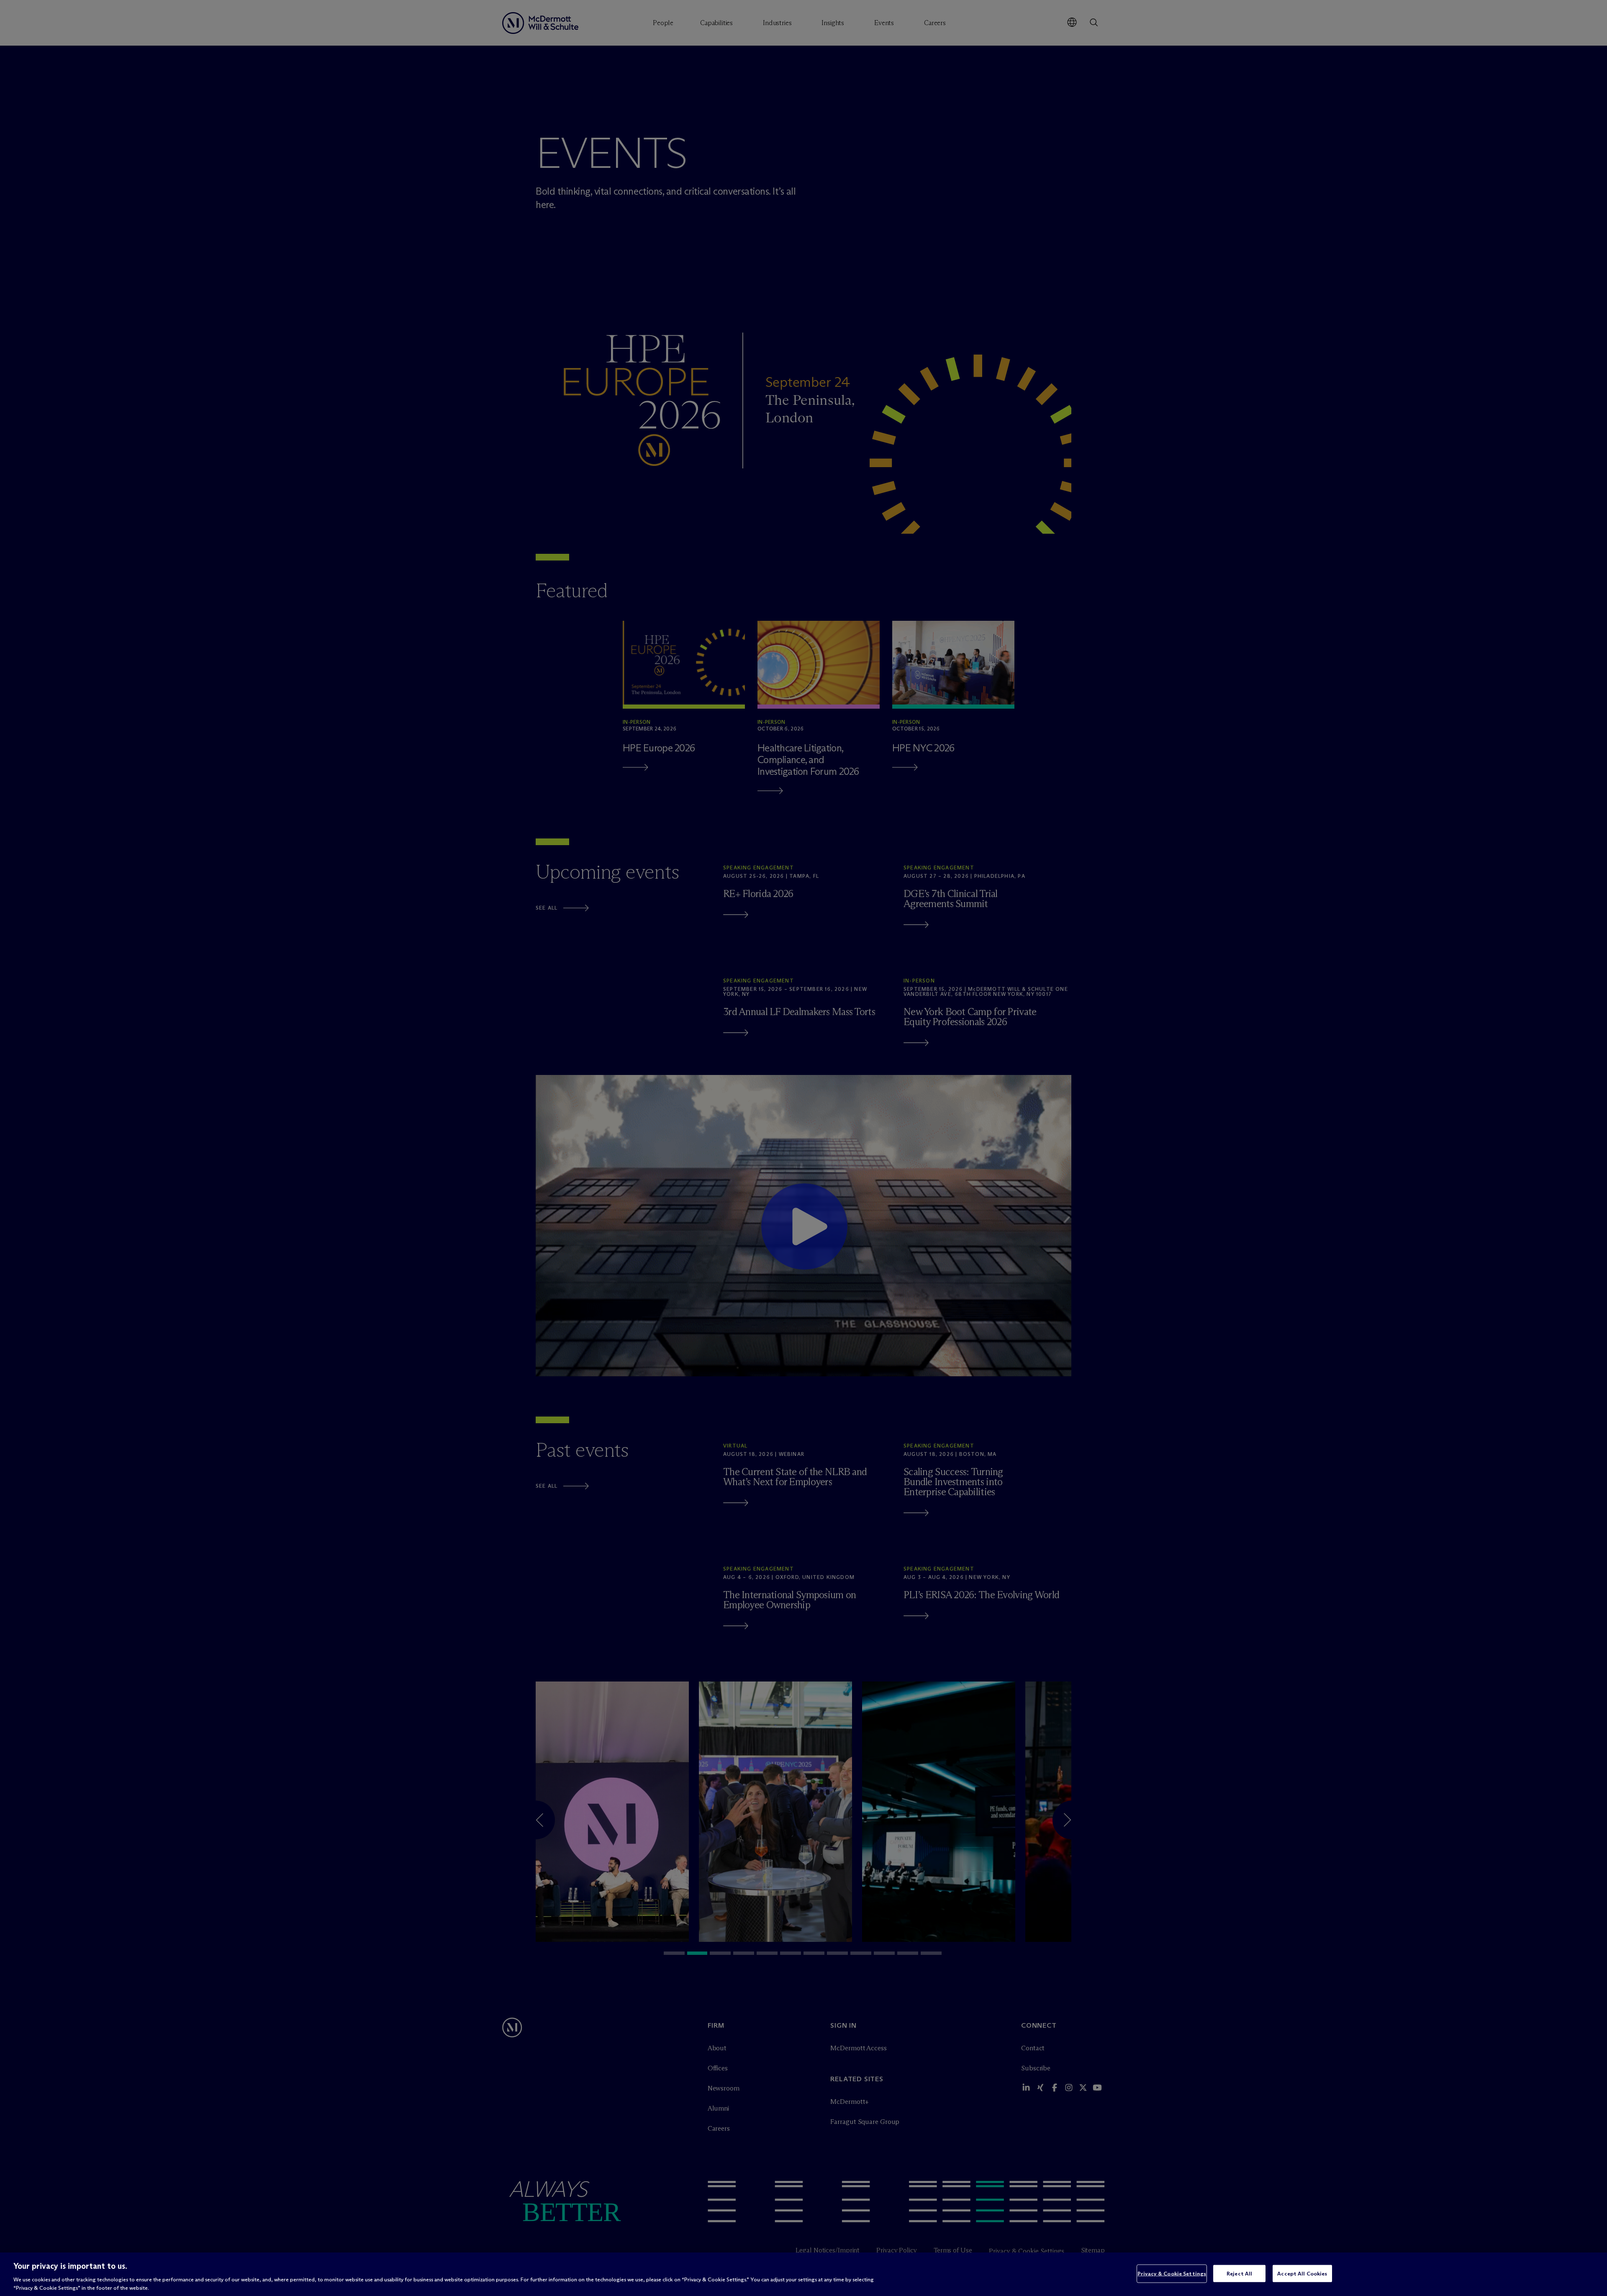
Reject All (1239, 2273)
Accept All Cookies (1302, 2273)
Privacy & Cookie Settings (1172, 2273)
